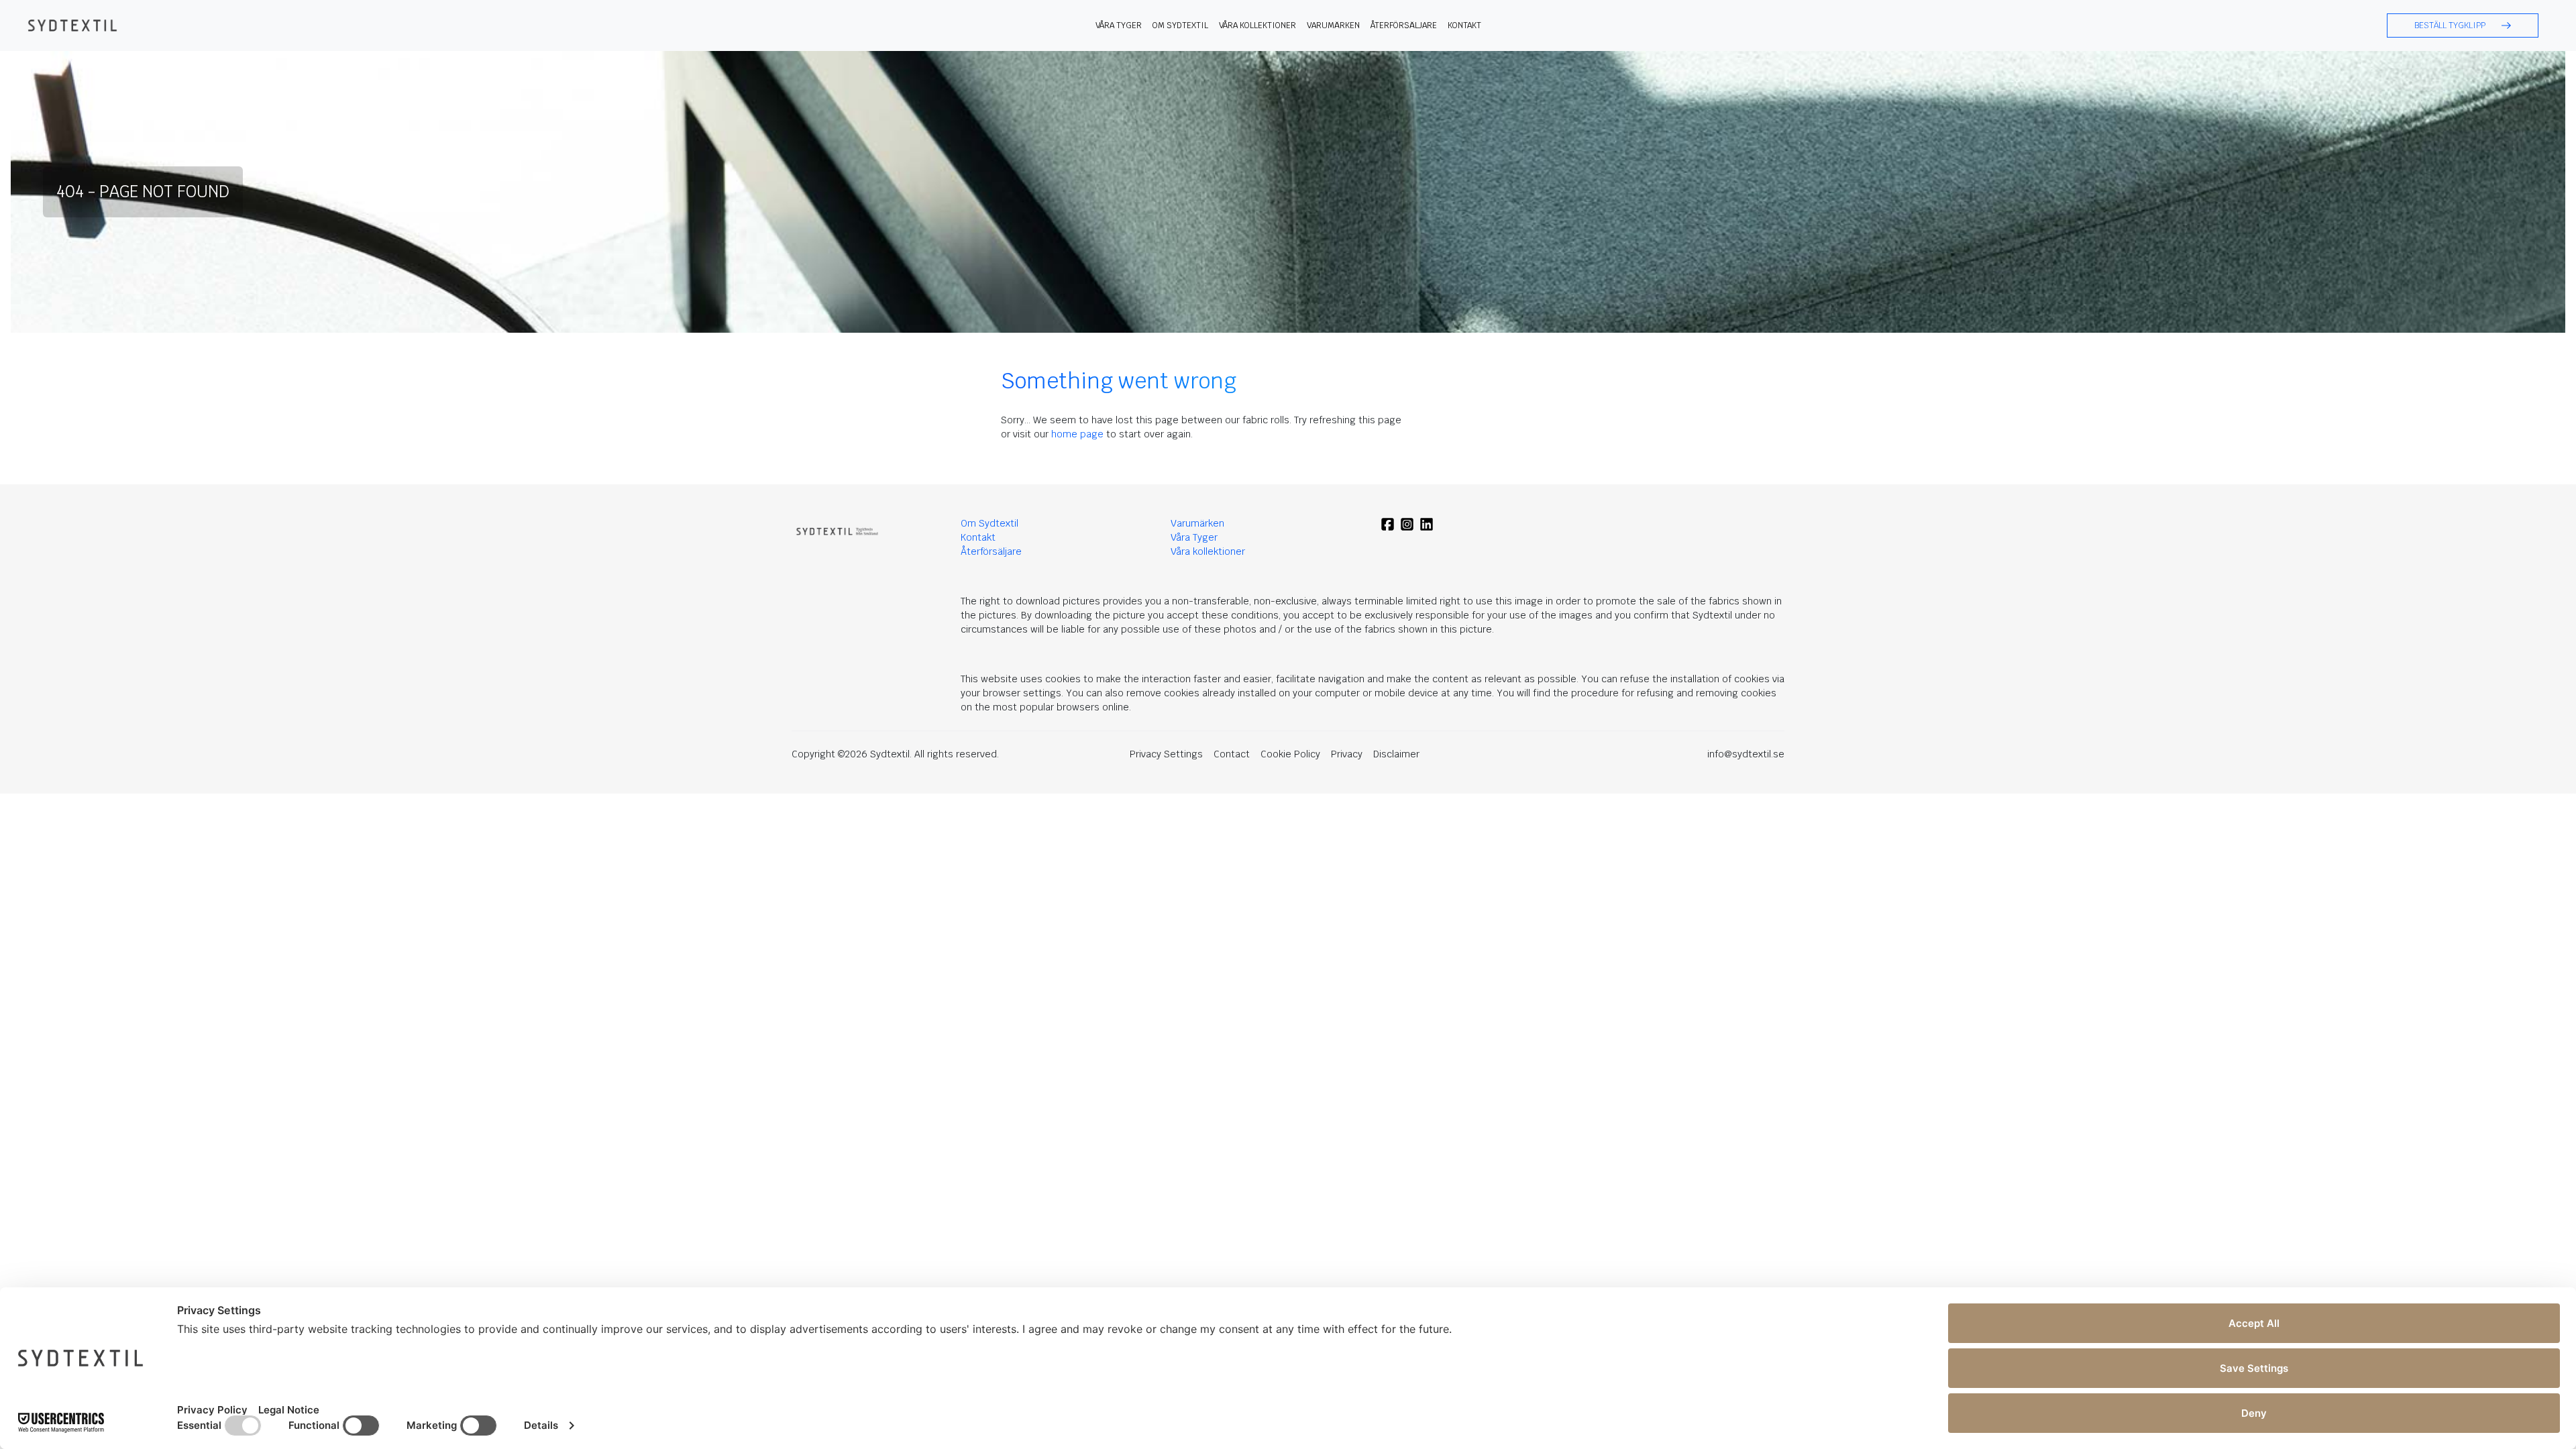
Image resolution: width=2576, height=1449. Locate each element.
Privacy (1347, 754)
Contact (1232, 754)
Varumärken (1333, 25)
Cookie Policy (1290, 754)
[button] (2463, 25)
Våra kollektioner (1257, 25)
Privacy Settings (1166, 754)
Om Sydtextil (1180, 25)
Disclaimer (1396, 754)
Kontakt (1464, 25)
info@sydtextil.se (1746, 754)
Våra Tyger (1194, 537)
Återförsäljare (1404, 25)
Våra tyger (1119, 25)
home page (1077, 434)
